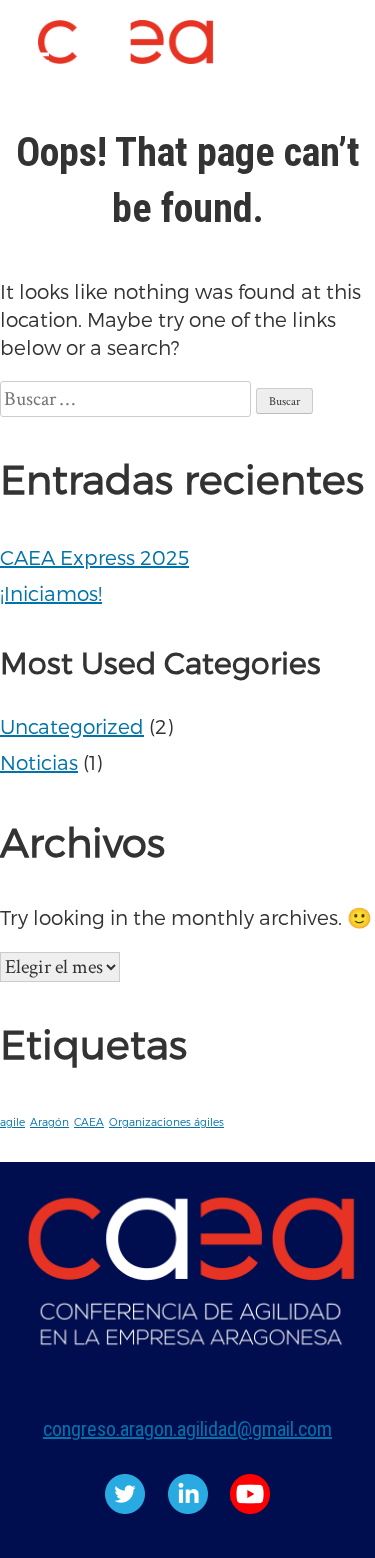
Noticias (39, 762)
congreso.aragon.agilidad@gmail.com (187, 1429)
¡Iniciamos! (51, 593)
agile (12, 1121)
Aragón (49, 1121)
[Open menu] (36, 63)
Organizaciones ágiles (166, 1121)
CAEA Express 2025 (94, 557)
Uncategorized (72, 726)
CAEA (89, 1121)
